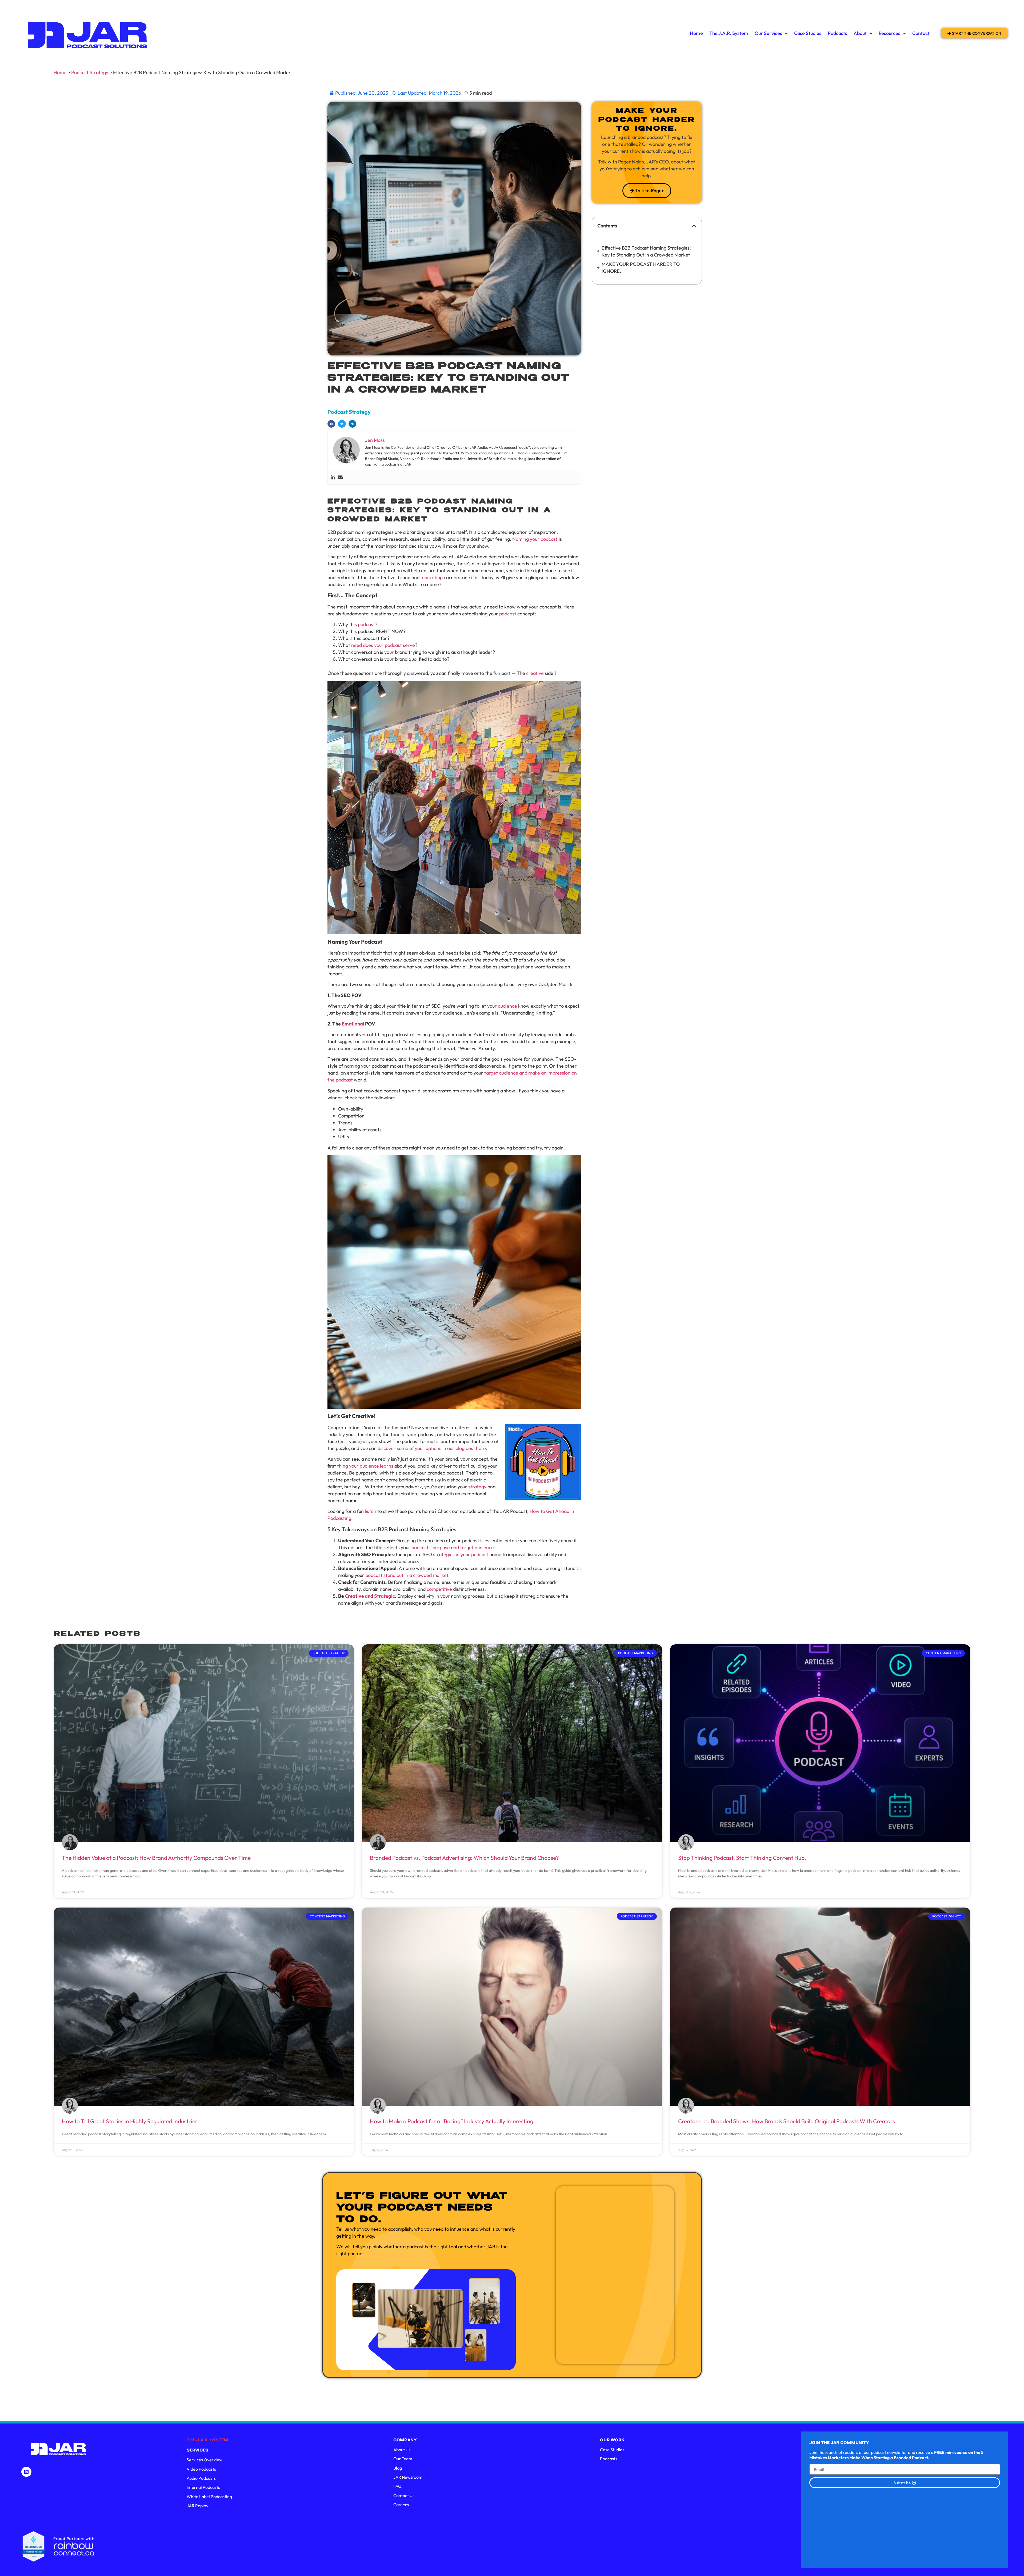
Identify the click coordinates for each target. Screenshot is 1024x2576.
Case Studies (808, 33)
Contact (921, 33)
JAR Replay (197, 2506)
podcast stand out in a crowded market (407, 1575)
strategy (477, 1487)
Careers (401, 2505)
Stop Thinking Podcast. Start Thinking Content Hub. (742, 1858)
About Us (402, 2450)
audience (507, 1006)
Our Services (768, 33)
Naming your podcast (535, 539)
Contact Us (404, 2495)
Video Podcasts (201, 2469)
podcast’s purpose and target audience (453, 1547)
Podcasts (837, 33)
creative (535, 673)
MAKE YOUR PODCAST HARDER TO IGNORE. (641, 268)
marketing (432, 577)
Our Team (403, 2459)
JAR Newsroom (408, 2477)
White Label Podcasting (209, 2497)
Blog (398, 2468)
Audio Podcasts (201, 2478)
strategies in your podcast (461, 1554)
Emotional (353, 1024)
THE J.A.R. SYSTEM (207, 2440)
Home (696, 33)
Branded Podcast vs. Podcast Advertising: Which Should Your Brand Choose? (464, 1858)
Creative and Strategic (370, 1596)
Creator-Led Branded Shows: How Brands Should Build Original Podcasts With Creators (787, 2121)
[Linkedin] (333, 478)
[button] (331, 424)
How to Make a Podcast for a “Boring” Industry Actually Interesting (452, 2121)
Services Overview (205, 2460)
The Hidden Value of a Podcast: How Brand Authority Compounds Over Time (156, 1858)
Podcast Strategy (90, 72)
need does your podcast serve (383, 645)
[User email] (340, 478)
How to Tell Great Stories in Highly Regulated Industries (130, 2121)
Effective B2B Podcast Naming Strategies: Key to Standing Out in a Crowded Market (646, 251)
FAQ (397, 2486)
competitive (439, 1589)
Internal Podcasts (203, 2487)
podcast (508, 614)
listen (371, 1511)
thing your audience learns (365, 1466)
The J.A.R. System (729, 33)
